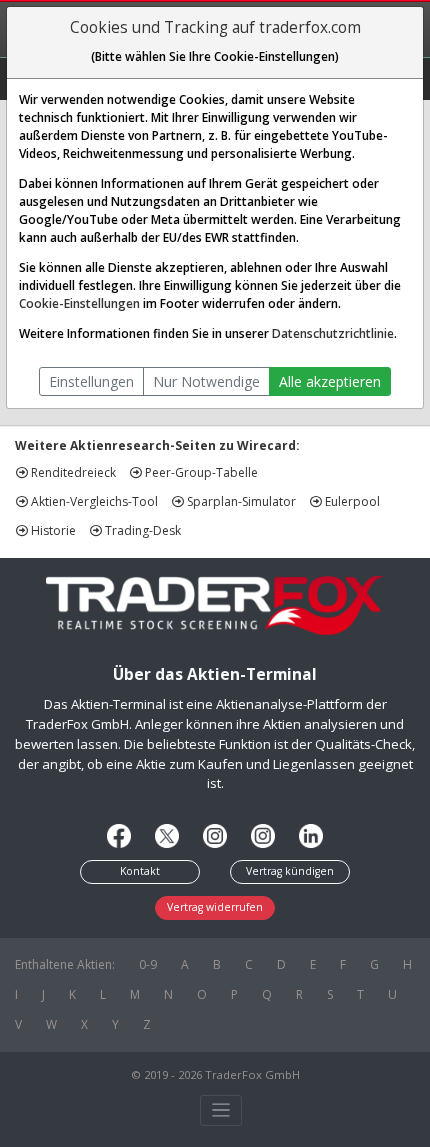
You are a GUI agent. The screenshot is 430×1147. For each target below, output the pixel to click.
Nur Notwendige (206, 381)
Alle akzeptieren (330, 381)
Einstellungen (91, 381)
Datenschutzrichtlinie (333, 333)
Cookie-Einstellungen (79, 303)
